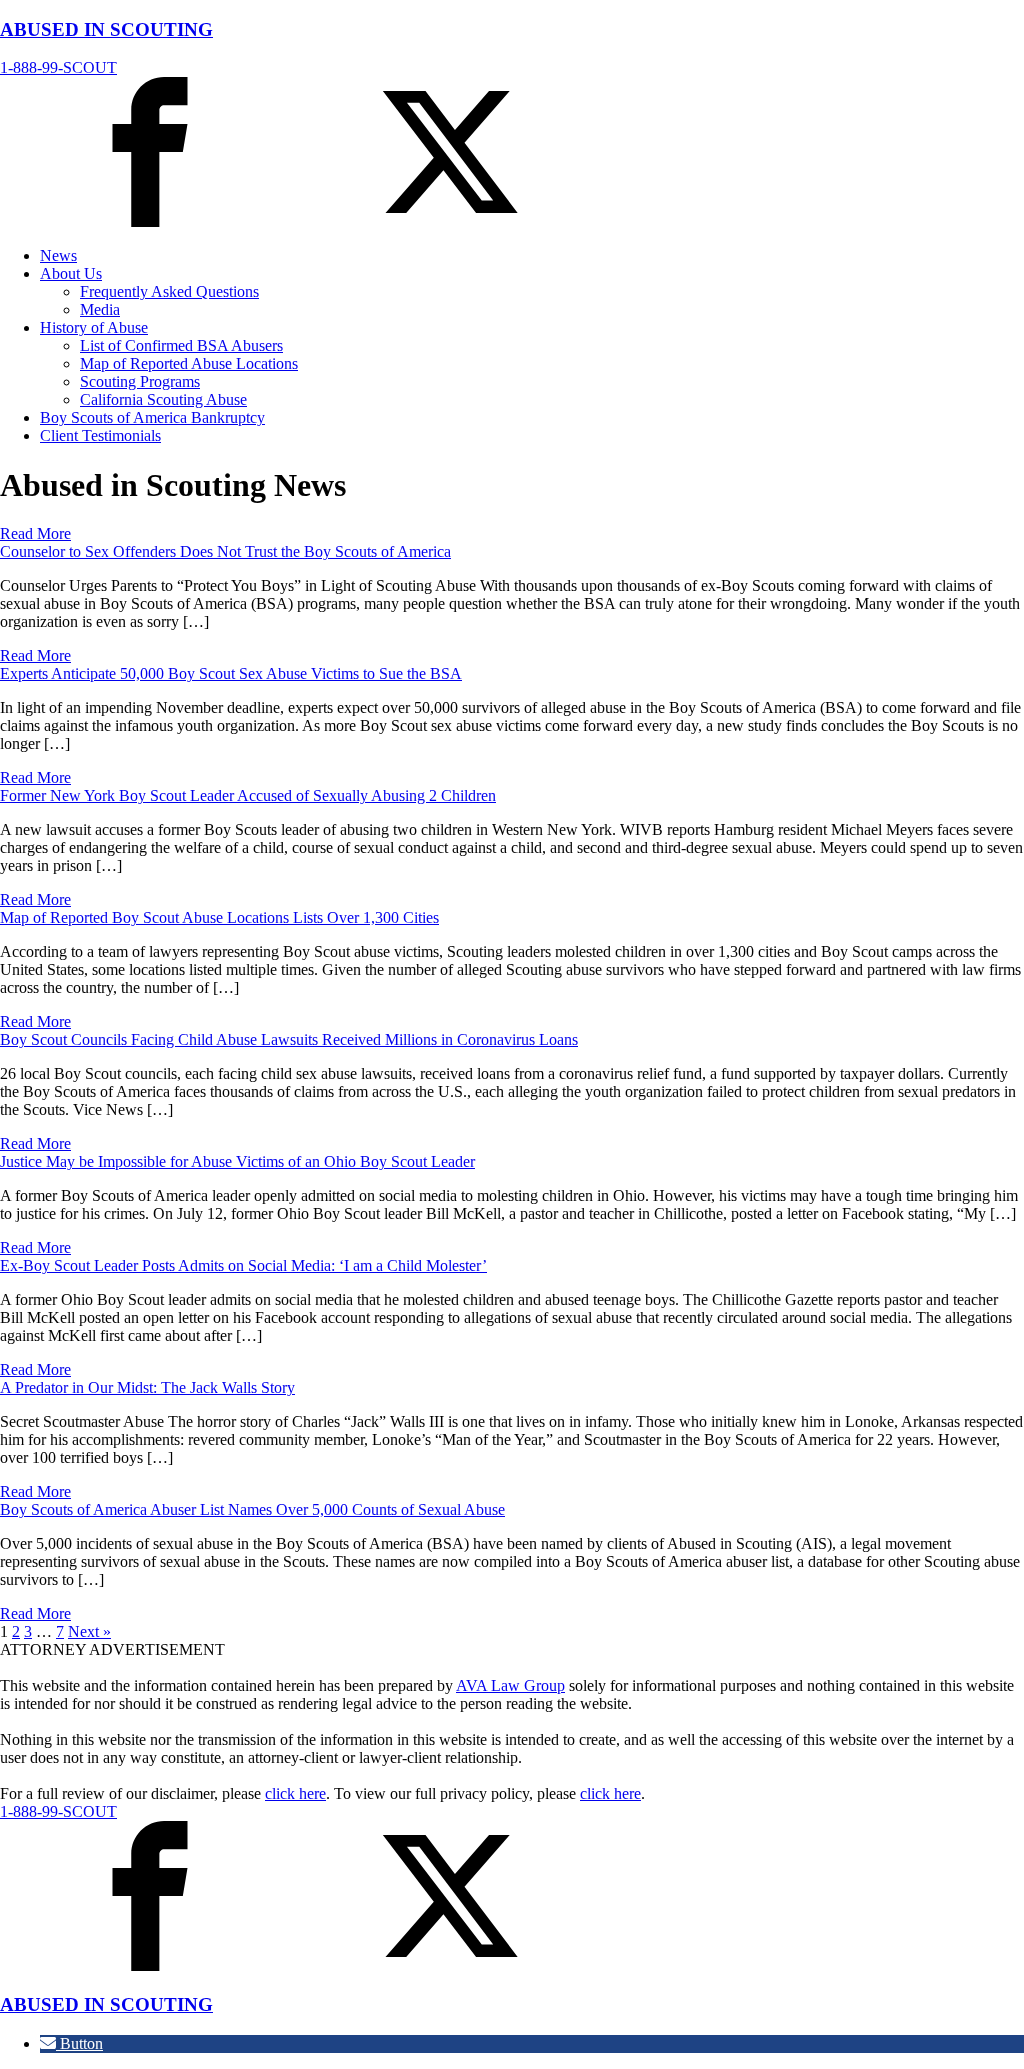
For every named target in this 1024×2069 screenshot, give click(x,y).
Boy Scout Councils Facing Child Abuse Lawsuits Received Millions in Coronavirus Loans (289, 1039)
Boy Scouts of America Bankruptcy (152, 417)
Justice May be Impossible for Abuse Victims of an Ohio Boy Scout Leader (237, 1161)
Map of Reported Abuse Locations (189, 363)
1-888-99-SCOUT (58, 67)
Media (100, 309)
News (58, 255)
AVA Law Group (510, 1685)
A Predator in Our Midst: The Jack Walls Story (147, 1387)
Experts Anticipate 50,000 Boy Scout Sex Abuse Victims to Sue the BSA (231, 673)
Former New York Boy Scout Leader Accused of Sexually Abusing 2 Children (248, 795)
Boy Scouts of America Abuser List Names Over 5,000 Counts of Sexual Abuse (252, 1509)
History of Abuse (94, 327)
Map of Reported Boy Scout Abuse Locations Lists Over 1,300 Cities (219, 917)
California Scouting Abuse (163, 399)
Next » (89, 1631)
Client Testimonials (100, 435)
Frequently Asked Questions (169, 291)
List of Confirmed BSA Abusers (181, 345)
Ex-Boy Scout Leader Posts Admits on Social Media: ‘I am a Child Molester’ (243, 1265)
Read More (35, 533)
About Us (71, 273)
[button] (71, 2043)
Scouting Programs (140, 381)
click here (295, 1793)
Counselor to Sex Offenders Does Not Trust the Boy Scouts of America (225, 551)
